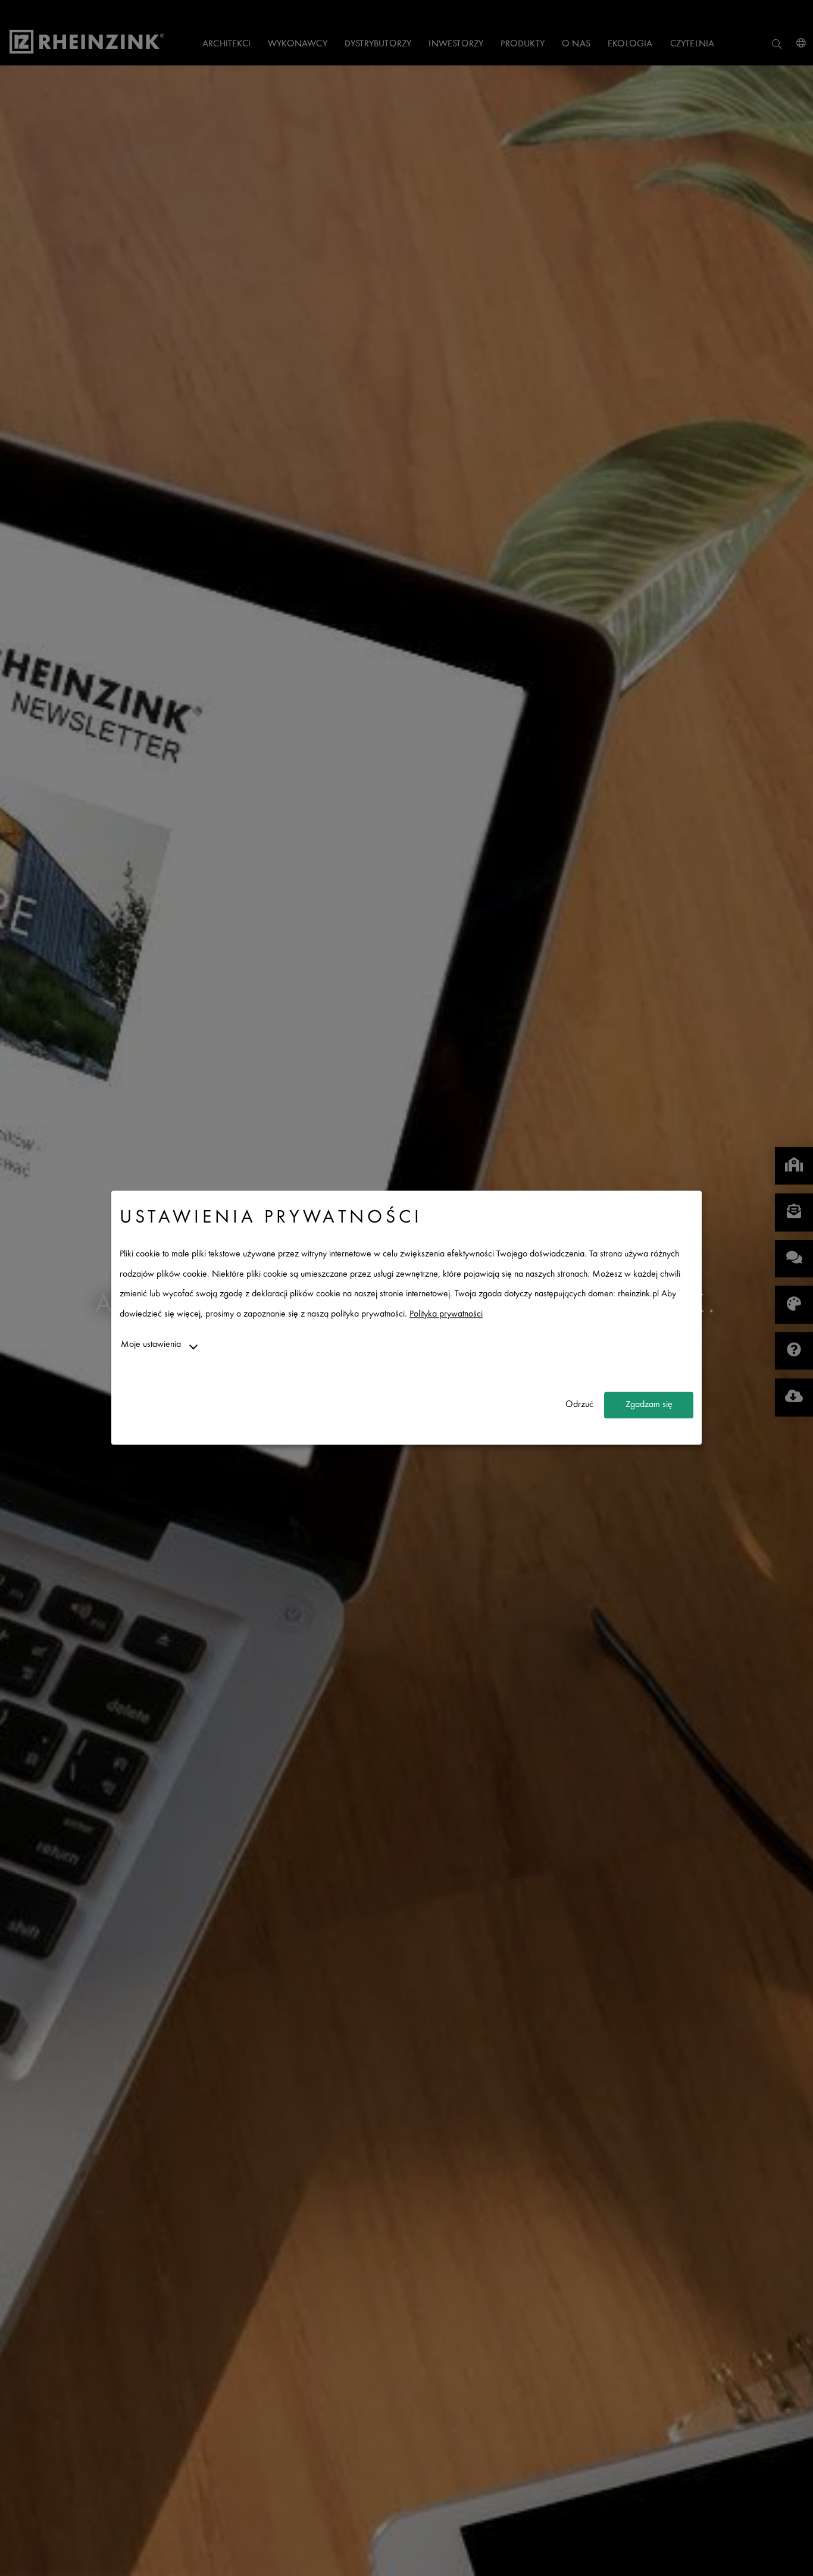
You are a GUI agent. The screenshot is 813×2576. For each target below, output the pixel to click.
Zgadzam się (649, 1405)
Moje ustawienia (151, 1345)
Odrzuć (579, 1405)
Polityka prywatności (446, 1314)
